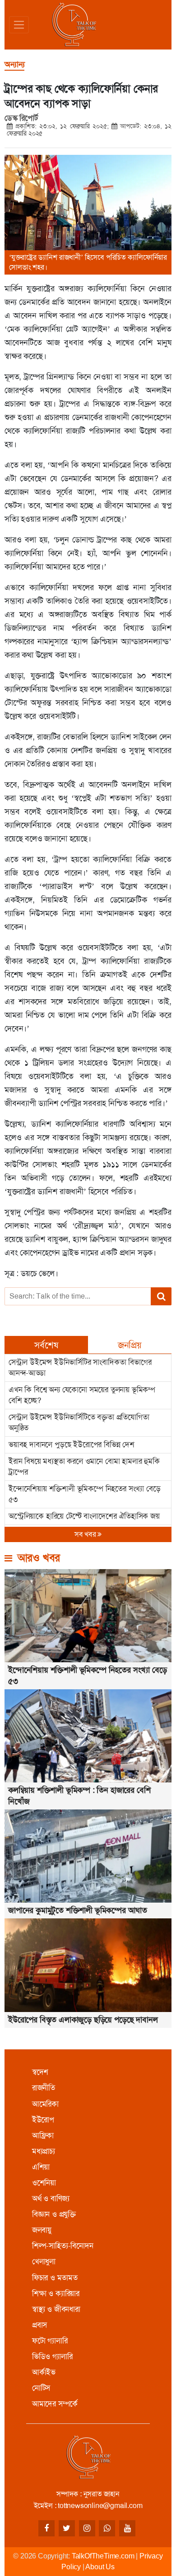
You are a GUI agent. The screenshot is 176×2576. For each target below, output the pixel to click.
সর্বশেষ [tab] (46, 1345)
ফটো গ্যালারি (50, 2341)
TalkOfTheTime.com (103, 2556)
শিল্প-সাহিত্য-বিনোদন (63, 2246)
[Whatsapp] (107, 2528)
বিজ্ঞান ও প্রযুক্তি (54, 2214)
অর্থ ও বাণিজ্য (51, 2198)
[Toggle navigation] (19, 25)
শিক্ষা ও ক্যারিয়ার (56, 2293)
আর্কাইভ (44, 2372)
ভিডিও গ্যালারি (52, 2356)
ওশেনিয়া (44, 2183)
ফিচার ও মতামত (55, 2278)
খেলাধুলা (44, 2261)
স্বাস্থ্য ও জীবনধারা (56, 2309)
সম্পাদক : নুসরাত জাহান (88, 2494)
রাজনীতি (44, 2088)
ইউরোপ (43, 2120)
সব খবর (86, 1534)
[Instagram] (87, 2528)
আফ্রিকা (43, 2135)
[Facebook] (46, 2528)
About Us (100, 2567)
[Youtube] (127, 2528)
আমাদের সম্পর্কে (55, 2404)
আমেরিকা (45, 2104)
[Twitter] (67, 2528)
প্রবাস (39, 2325)
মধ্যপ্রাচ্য (44, 2151)
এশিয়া (41, 2167)
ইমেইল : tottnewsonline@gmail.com (88, 2506)
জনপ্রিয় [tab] (130, 1345)
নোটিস (41, 2388)
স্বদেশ (40, 2072)
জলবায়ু (42, 2230)
